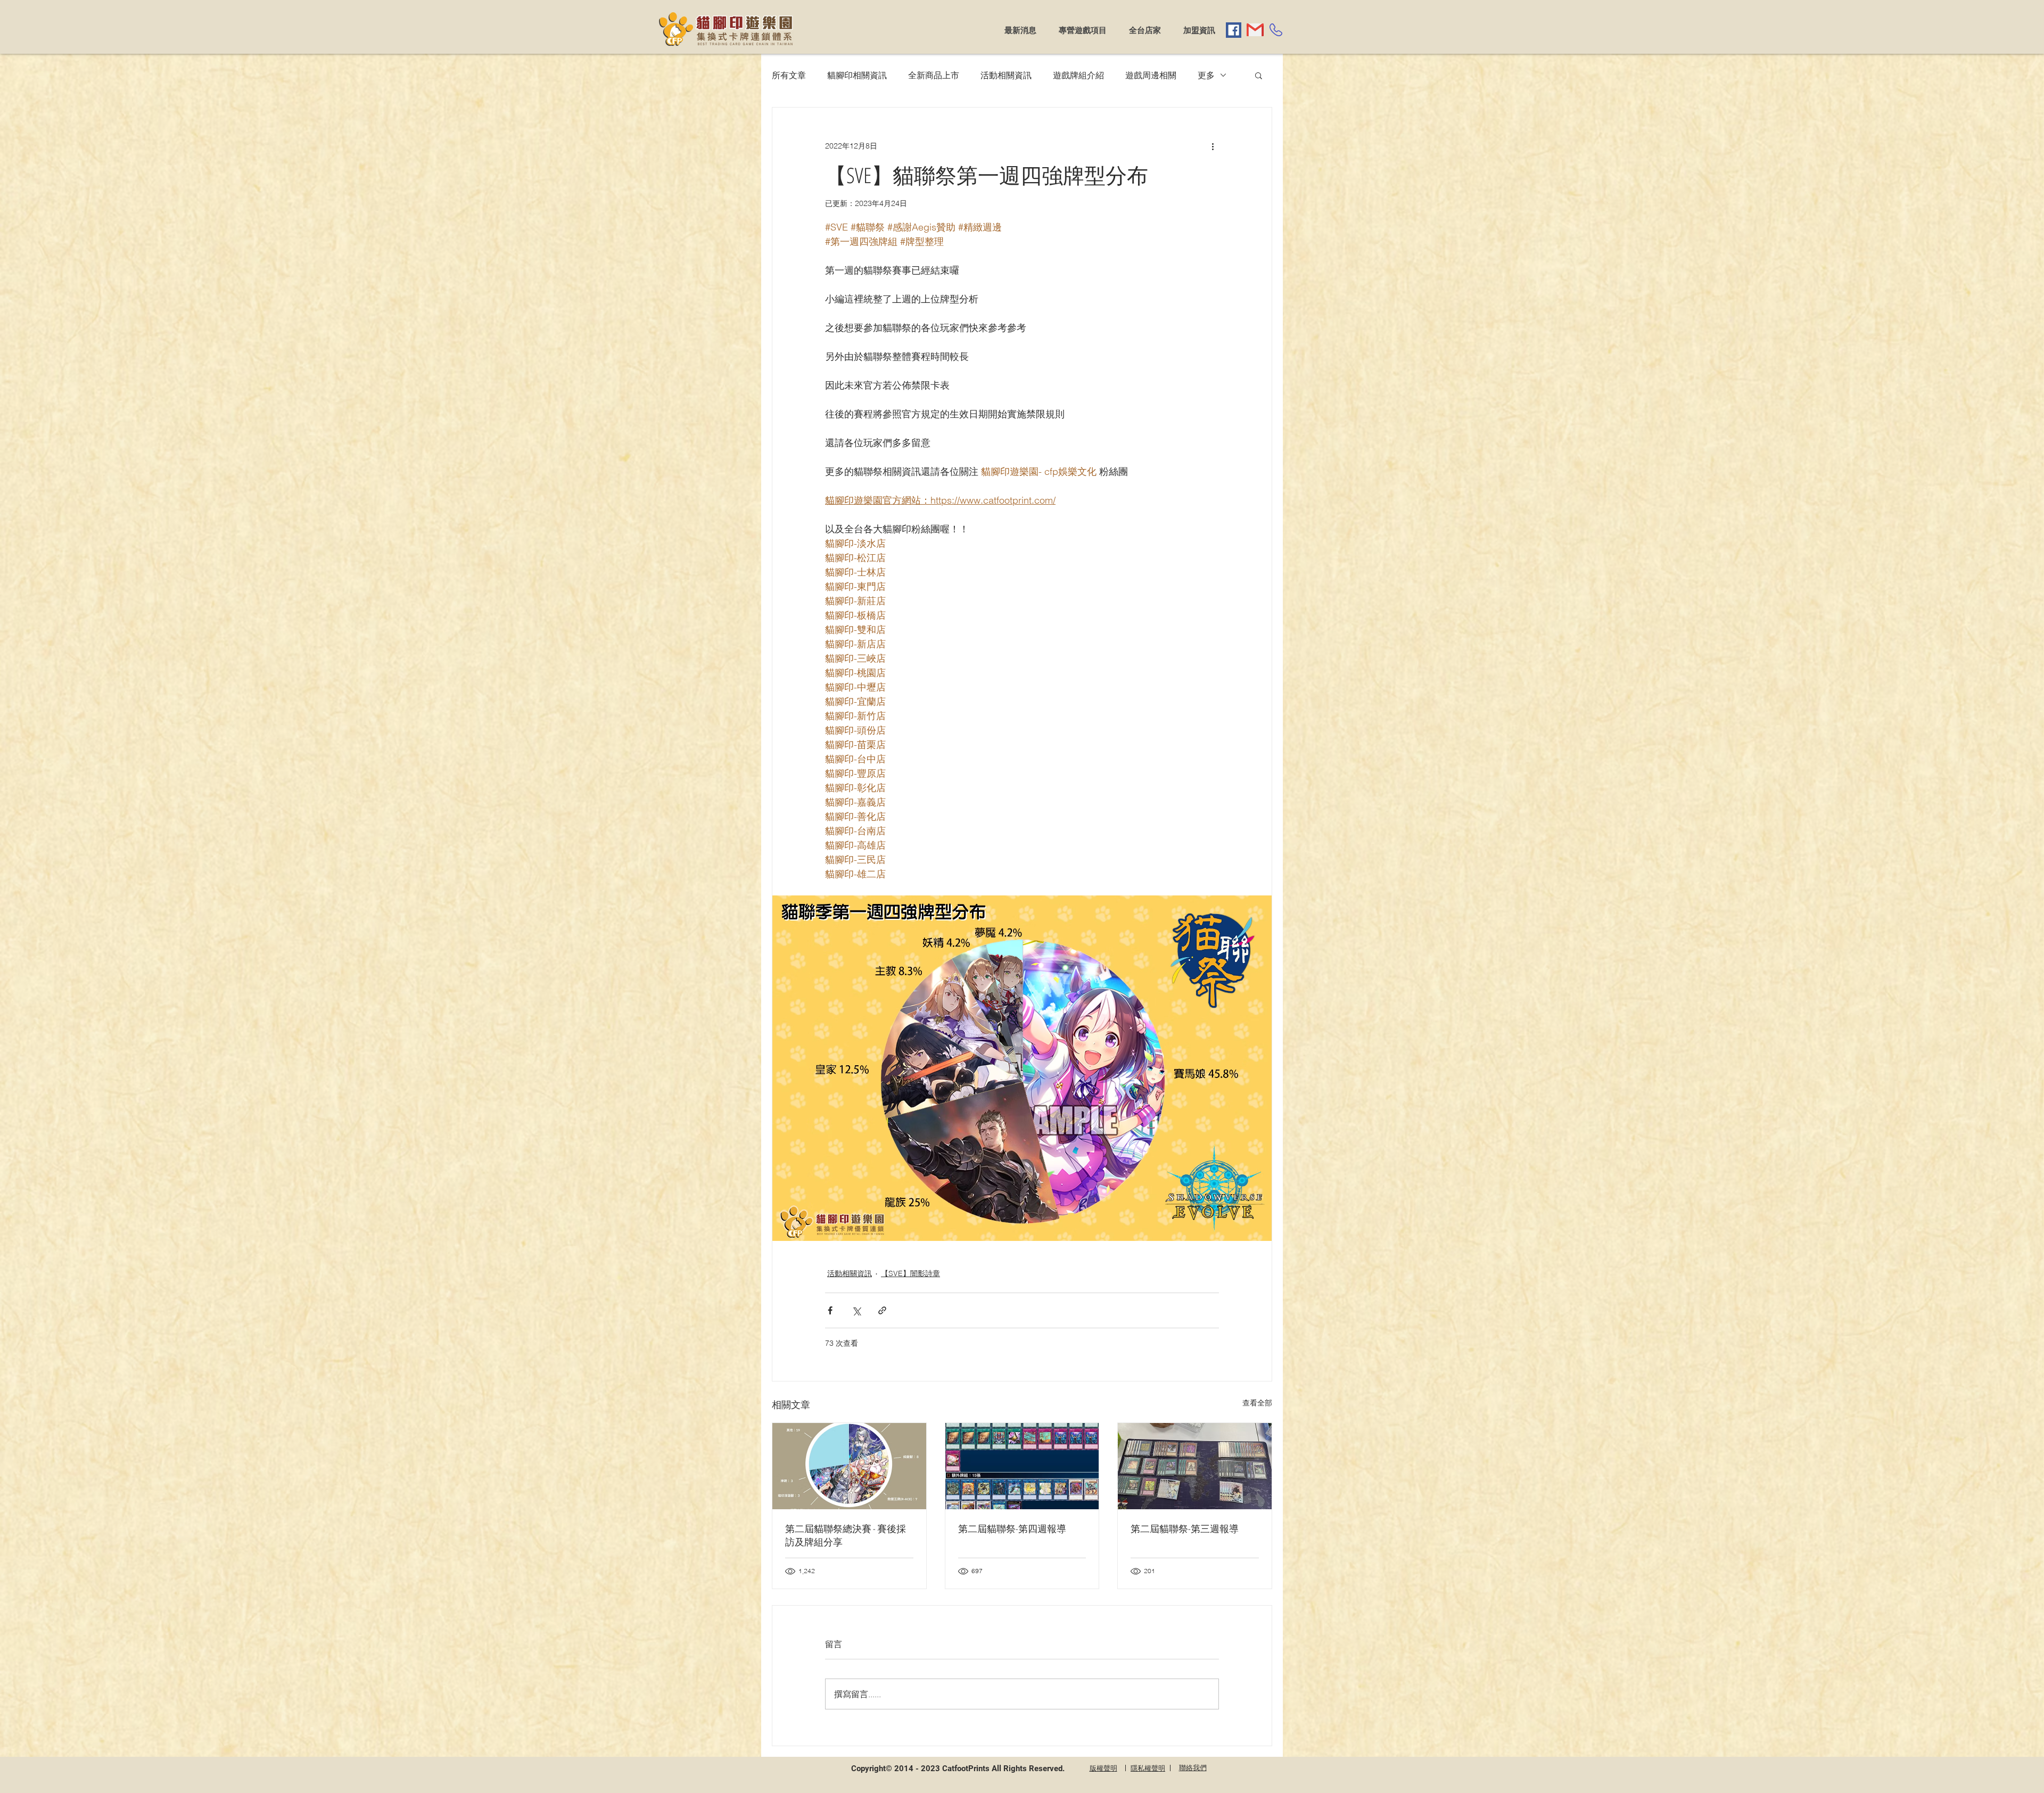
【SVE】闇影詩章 (910, 1273)
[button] (1259, 75)
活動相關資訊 (1006, 75)
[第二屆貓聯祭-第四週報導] (1022, 1466)
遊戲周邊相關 (1151, 75)
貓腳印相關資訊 (857, 75)
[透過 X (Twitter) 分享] (856, 1310)
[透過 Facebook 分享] (830, 1310)
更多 (1206, 75)
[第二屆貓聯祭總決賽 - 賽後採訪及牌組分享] (849, 1466)
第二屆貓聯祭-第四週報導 (1012, 1528)
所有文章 (789, 75)
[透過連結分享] (882, 1310)
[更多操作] (1213, 146)
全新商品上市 (934, 75)
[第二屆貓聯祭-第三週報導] (1195, 1466)
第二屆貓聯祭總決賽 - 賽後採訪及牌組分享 (846, 1535)
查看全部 (1257, 1403)
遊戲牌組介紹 (1078, 75)
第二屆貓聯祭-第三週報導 (1185, 1528)
